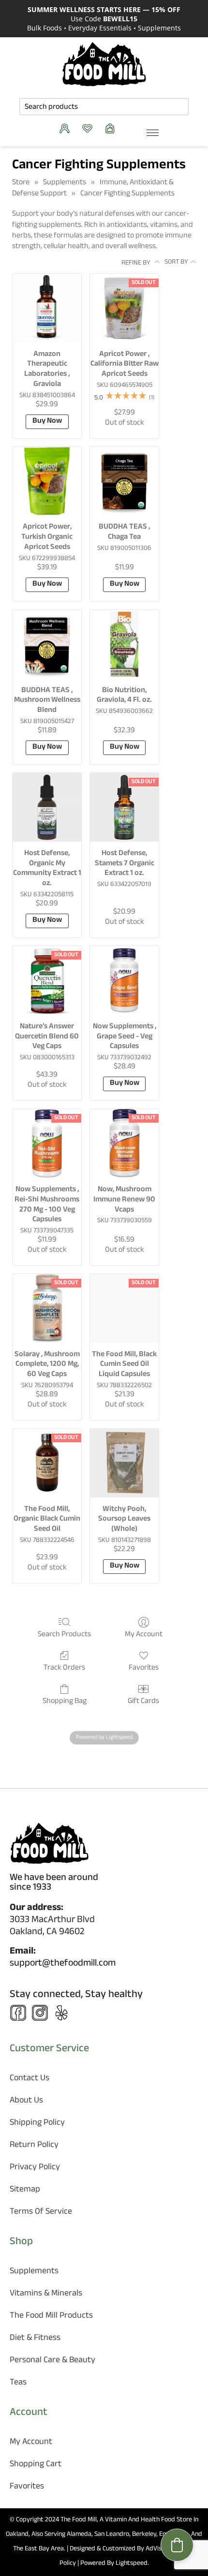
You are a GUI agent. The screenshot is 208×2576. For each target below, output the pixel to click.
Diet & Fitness (35, 2339)
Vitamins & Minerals (46, 2294)
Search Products (64, 1634)
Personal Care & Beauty (52, 2361)
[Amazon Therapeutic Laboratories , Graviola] (47, 308)
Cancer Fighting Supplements (127, 194)
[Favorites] (90, 128)
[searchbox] (104, 107)
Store (21, 183)
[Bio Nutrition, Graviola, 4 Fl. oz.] (124, 644)
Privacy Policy (35, 2168)
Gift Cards (143, 1701)
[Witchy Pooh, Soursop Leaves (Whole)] (124, 1463)
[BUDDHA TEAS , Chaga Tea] (124, 481)
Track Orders (64, 1667)
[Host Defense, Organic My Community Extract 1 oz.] (47, 807)
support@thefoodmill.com (63, 1964)
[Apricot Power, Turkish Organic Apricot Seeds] (47, 481)
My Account (144, 1634)
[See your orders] (67, 128)
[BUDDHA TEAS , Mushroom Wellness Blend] (47, 644)
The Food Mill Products (51, 2317)
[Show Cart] (112, 128)
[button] (177, 2545)
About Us (26, 2101)
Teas (18, 2383)
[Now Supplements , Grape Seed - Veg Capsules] (124, 980)
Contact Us (30, 2079)
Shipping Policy (37, 2124)
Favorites (144, 1667)
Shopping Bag (65, 1701)
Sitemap (25, 2190)
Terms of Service (41, 2213)
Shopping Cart (36, 2465)
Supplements (65, 183)
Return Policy (34, 2146)
